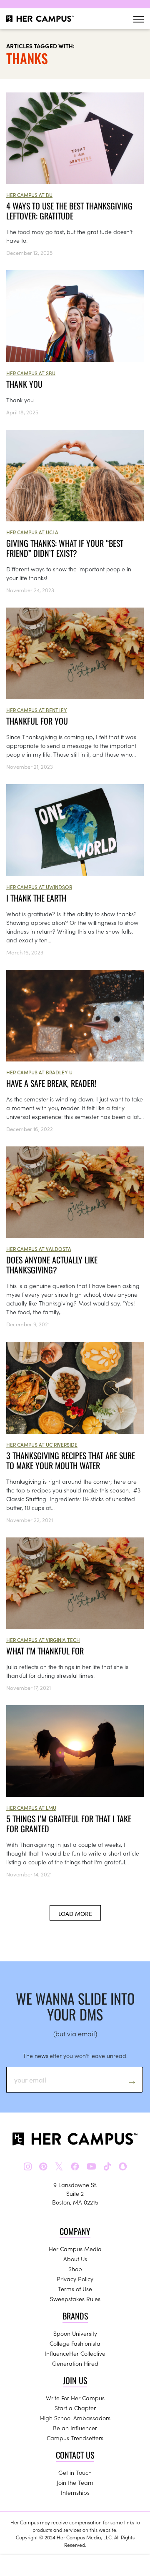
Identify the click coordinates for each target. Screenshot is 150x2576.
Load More (75, 1913)
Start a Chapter (75, 2408)
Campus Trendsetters (75, 2438)
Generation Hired (75, 2363)
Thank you (24, 384)
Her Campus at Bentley (37, 710)
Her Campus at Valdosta (39, 1249)
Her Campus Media (75, 2249)
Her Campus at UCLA (32, 532)
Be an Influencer (75, 2428)
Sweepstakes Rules (75, 2299)
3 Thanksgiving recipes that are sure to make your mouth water (71, 1460)
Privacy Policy (75, 2279)
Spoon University (75, 2333)
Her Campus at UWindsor (39, 887)
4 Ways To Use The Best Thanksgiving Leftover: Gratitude (69, 211)
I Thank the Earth (36, 898)
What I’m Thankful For (45, 1651)
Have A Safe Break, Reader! (51, 1083)
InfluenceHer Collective (75, 2353)
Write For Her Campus (75, 2398)
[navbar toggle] (139, 19)
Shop (75, 2269)
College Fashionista (75, 2343)
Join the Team (75, 2482)
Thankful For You (37, 721)
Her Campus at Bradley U (39, 1072)
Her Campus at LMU (31, 1807)
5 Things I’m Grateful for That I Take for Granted (69, 1824)
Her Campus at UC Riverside (42, 1444)
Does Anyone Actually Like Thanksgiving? (52, 1265)
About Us (75, 2259)
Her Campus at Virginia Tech (43, 1640)
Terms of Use (75, 2289)
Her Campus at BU (29, 195)
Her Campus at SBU (31, 373)
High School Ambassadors (75, 2418)
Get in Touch (75, 2472)
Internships (75, 2492)
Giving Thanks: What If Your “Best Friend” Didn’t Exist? (65, 548)
